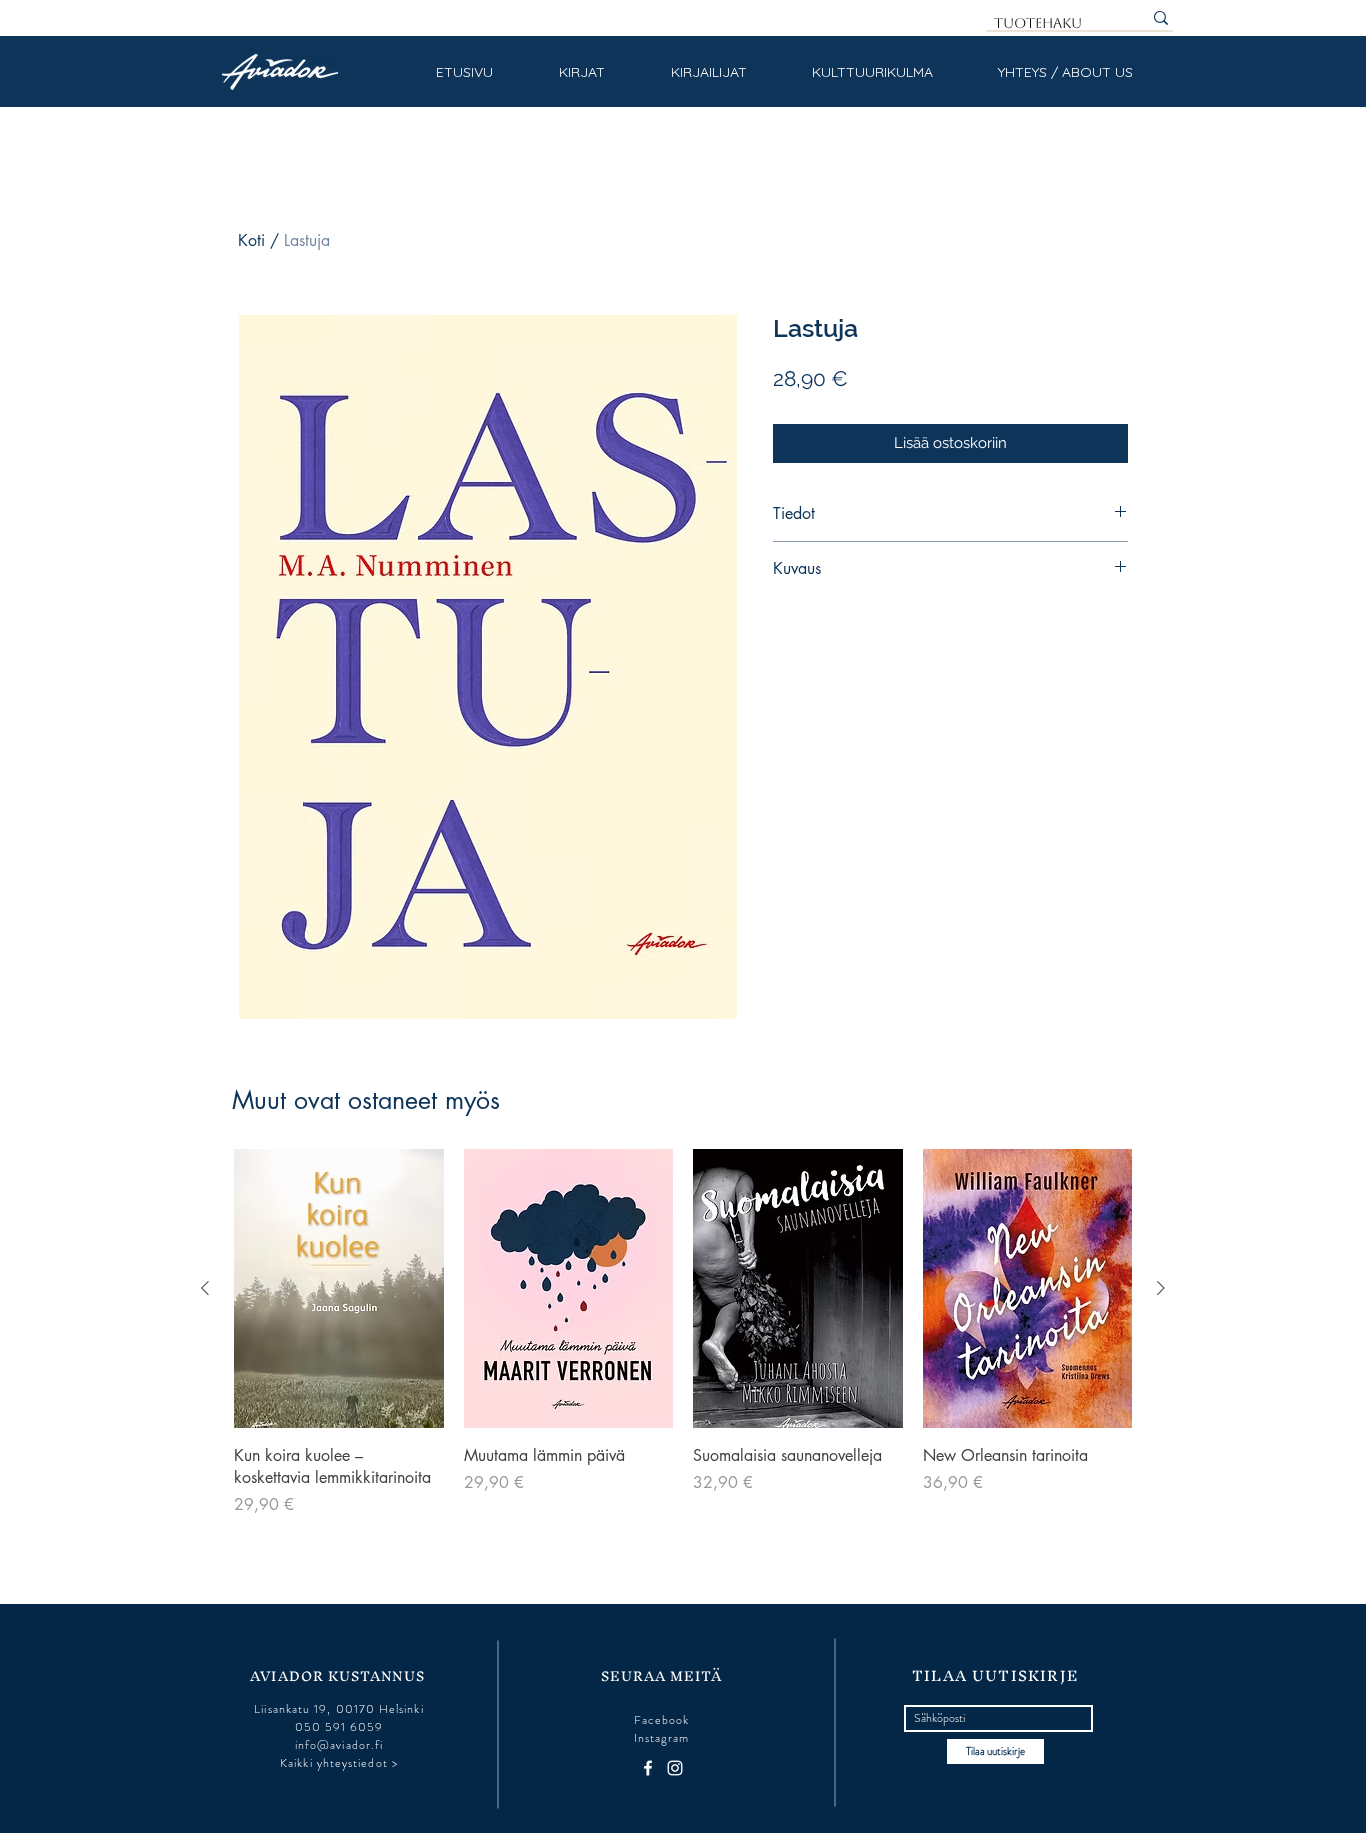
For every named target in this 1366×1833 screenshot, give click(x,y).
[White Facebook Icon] (648, 1768)
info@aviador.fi (339, 1745)
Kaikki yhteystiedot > (339, 1763)
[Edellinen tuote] (205, 1288)
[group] (683, 1333)
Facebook (662, 1720)
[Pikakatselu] (339, 1288)
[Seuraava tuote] (1161, 1288)
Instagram (662, 1738)
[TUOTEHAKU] (1161, 18)
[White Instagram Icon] (675, 1768)
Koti (251, 240)
